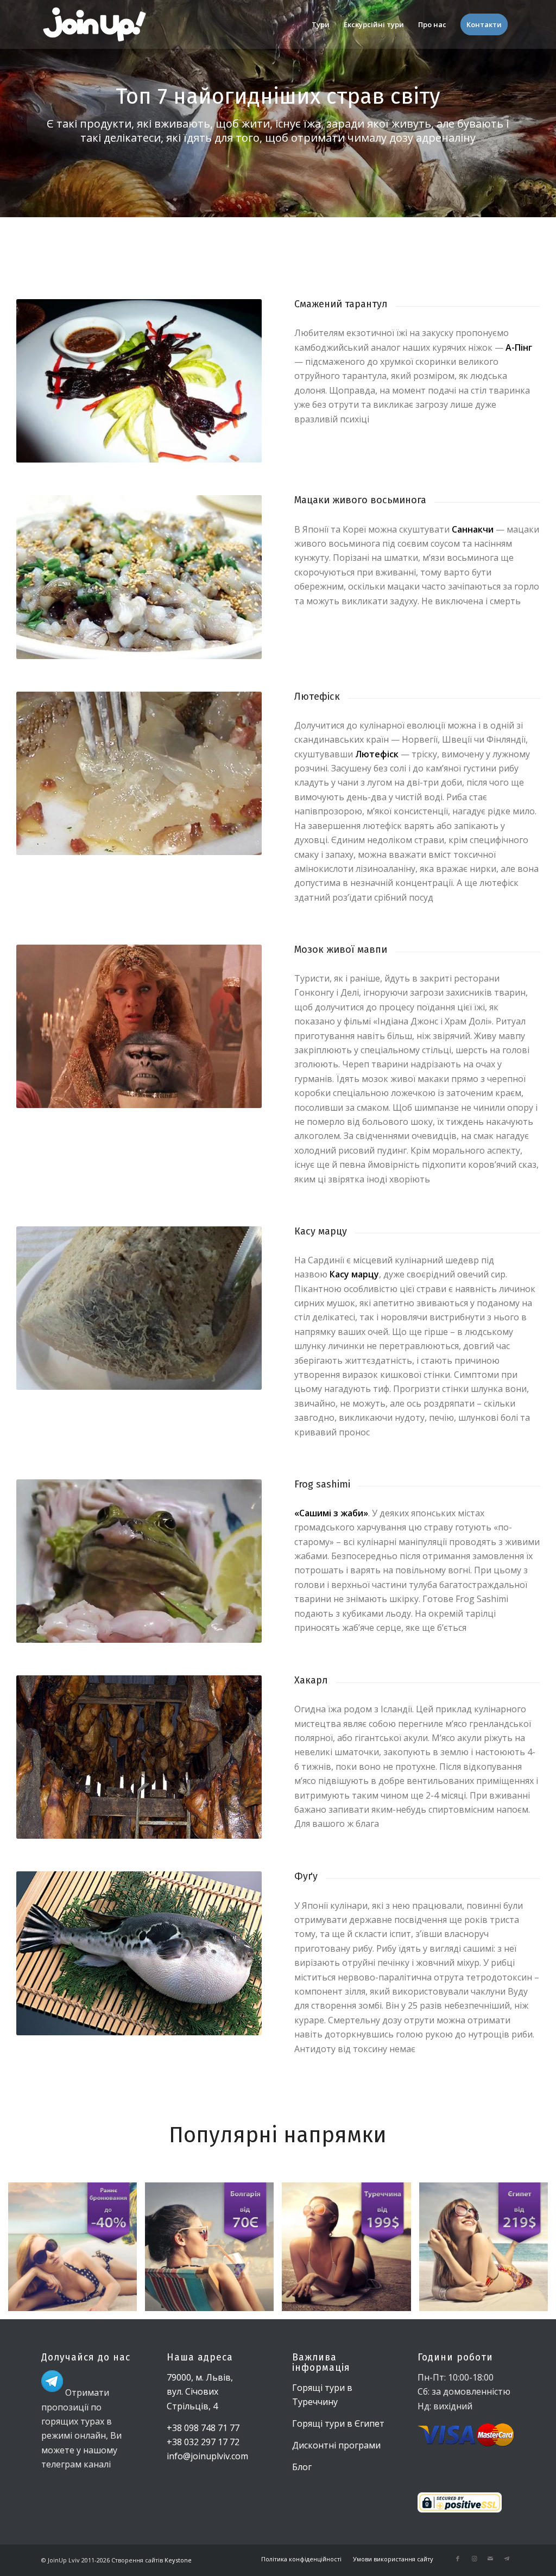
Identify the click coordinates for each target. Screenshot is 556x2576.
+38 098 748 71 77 (203, 2428)
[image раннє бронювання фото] (77, 2251)
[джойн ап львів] (94, 24)
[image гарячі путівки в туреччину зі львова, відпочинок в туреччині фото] (350, 2251)
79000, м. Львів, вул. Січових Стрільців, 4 (200, 2392)
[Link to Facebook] (458, 2559)
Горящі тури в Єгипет (338, 2423)
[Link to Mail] (490, 2559)
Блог (302, 2467)
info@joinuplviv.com (207, 2456)
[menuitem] (321, 24)
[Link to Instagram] (474, 2559)
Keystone (177, 2560)
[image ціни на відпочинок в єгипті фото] (488, 2251)
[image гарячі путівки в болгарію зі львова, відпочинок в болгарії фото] (213, 2251)
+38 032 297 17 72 (203, 2442)
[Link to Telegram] (507, 2559)
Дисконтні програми (336, 2445)
